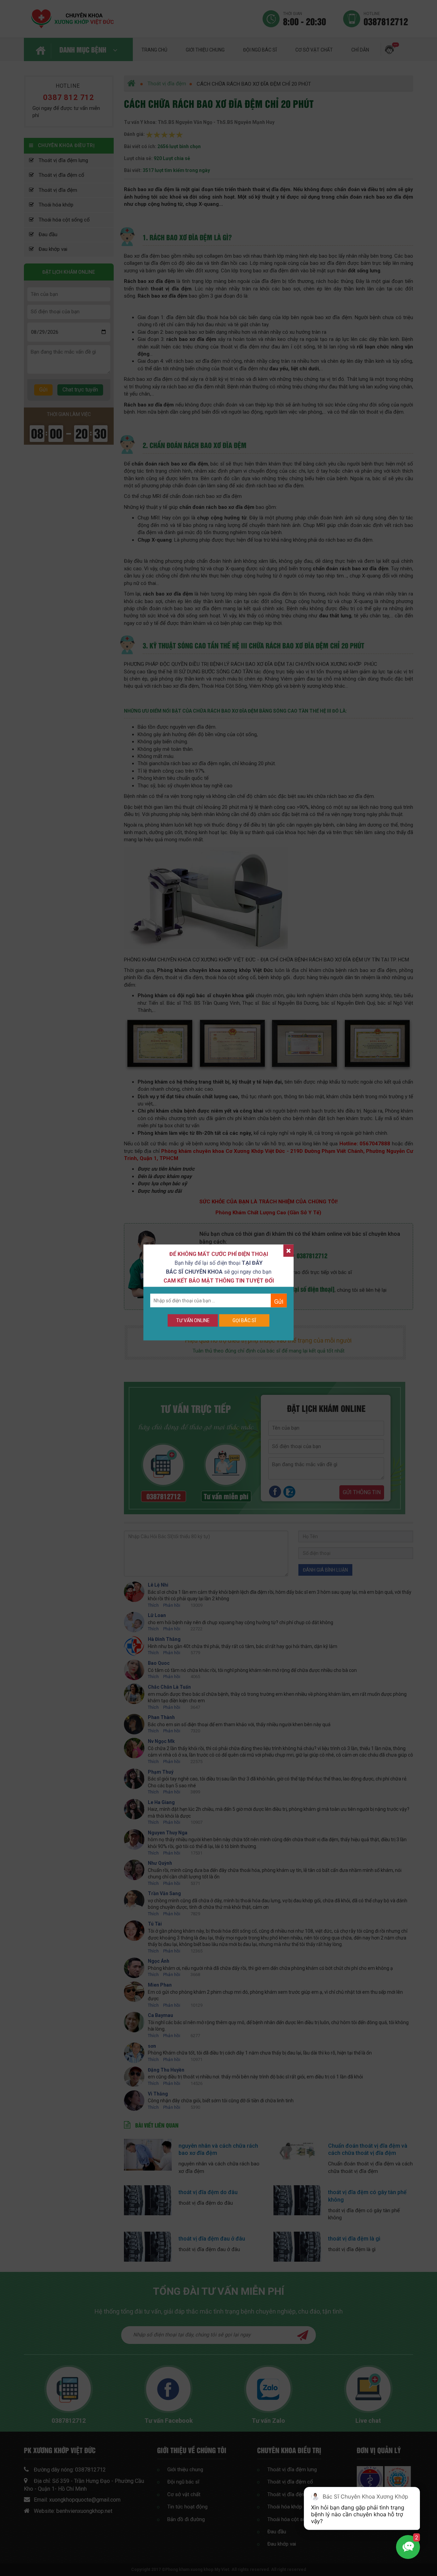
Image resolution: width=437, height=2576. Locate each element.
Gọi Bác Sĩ (244, 1320)
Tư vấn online (193, 1320)
